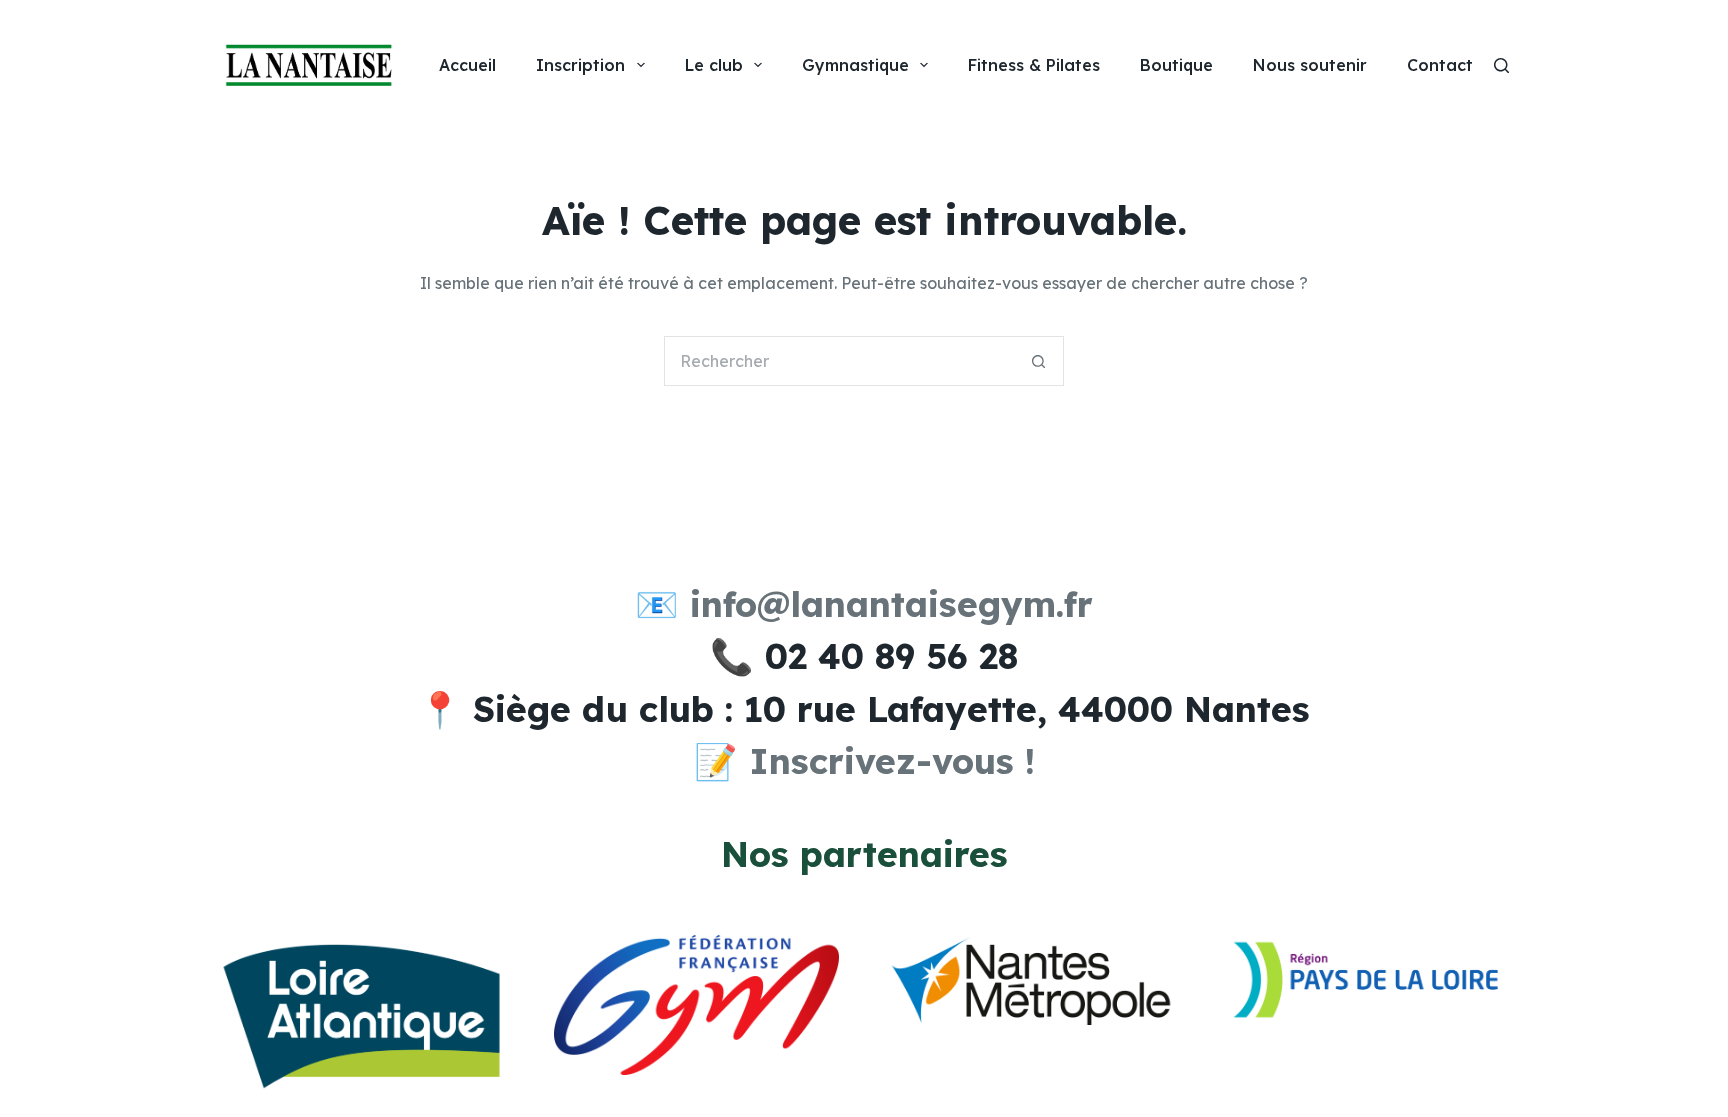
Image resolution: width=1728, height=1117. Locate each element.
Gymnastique (855, 65)
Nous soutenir (1310, 65)
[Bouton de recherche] (1039, 361)
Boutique (1176, 65)
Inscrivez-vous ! (892, 761)
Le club (714, 65)
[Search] (1501, 65)
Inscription (580, 65)
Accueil (467, 65)
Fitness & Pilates (1034, 65)
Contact (1440, 65)
